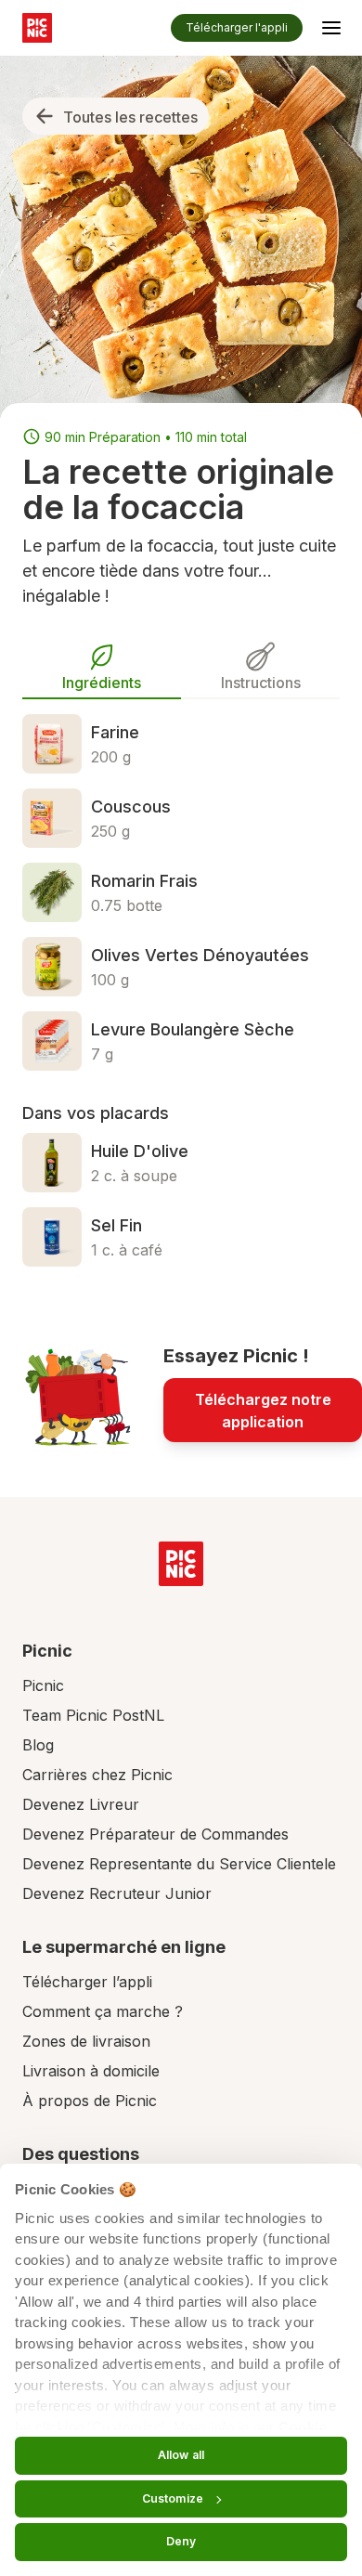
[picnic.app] (37, 28)
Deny (181, 2541)
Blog (38, 1745)
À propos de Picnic (90, 2101)
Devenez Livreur (81, 1804)
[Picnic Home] (181, 1564)
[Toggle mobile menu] (331, 31)
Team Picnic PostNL (93, 1715)
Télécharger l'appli (237, 27)
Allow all (181, 2455)
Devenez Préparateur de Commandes (155, 1834)
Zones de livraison (86, 2041)
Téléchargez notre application (263, 1411)
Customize (173, 2498)
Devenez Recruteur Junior (117, 1893)
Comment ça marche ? (103, 2011)
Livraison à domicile (91, 2071)
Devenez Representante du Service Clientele (179, 1864)
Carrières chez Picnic (97, 1775)
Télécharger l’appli (87, 1982)
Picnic (43, 1685)
